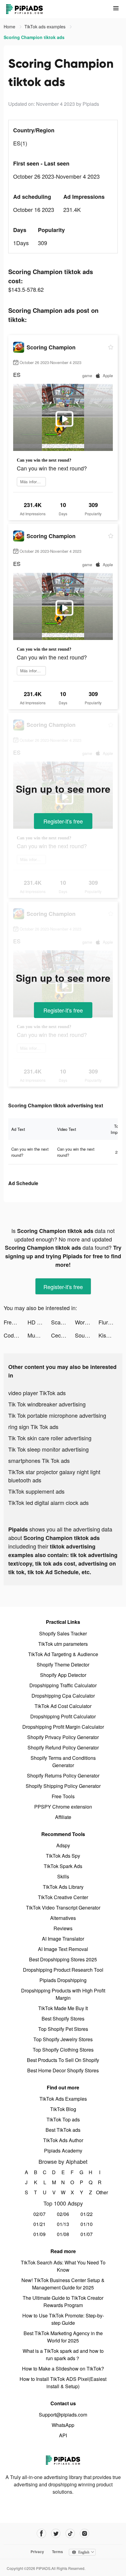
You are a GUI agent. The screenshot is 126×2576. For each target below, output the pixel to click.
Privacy (37, 2552)
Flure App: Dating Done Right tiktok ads (110, 1322)
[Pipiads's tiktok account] (70, 2533)
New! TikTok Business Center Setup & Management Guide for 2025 (63, 2284)
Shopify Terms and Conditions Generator (63, 1761)
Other (100, 2192)
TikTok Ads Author (63, 2140)
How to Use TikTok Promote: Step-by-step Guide (63, 2319)
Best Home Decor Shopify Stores (63, 2070)
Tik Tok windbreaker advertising (47, 1404)
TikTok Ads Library (63, 1887)
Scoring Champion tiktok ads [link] (34, 37)
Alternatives (63, 1918)
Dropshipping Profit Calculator (63, 1716)
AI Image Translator (63, 1939)
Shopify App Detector (63, 1675)
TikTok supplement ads (36, 1491)
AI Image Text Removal (63, 1949)
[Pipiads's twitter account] (56, 2533)
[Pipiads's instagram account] (85, 2533)
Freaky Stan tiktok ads (16, 1322)
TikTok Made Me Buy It (63, 2008)
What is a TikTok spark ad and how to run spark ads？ (63, 2354)
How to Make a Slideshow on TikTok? (63, 2369)
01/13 (63, 2224)
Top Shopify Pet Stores (63, 2029)
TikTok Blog (63, 2109)
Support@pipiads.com (63, 2415)
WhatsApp (63, 2425)
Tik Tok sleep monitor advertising (48, 1449)
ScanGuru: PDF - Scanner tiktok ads (63, 1322)
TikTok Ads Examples (63, 2099)
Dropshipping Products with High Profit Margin (63, 1994)
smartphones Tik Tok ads (39, 1460)
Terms (57, 2552)
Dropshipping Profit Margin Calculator (63, 1727)
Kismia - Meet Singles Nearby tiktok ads (110, 1335)
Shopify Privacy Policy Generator (63, 1737)
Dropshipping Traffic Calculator (63, 1685)
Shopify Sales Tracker (63, 1633)
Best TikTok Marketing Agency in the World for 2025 (63, 2337)
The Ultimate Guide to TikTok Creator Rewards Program (63, 2301)
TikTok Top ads (63, 2119)
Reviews (63, 1928)
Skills (63, 1876)
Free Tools (63, 1796)
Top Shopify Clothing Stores (63, 2050)
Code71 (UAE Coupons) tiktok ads (16, 1335)
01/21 (39, 2224)
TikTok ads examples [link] (46, 27)
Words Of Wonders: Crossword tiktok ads (87, 1322)
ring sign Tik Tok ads (33, 1427)
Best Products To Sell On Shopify (63, 2060)
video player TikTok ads (37, 1393)
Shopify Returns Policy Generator (63, 1776)
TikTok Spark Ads (63, 1866)
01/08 (63, 2234)
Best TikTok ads (63, 2130)
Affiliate (63, 1817)
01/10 (87, 2224)
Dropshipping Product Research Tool (63, 1970)
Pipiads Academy (63, 2151)
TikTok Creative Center (63, 1897)
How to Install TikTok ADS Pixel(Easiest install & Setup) (63, 2383)
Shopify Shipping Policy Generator (63, 1786)
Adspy (63, 1845)
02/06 (63, 2214)
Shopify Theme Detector (63, 1665)
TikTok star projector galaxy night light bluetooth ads (54, 1476)
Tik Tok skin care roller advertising (50, 1438)
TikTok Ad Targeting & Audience (63, 1654)
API (63, 2435)
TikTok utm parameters (63, 1644)
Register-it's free (63, 821)
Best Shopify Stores (63, 2019)
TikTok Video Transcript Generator (63, 1908)
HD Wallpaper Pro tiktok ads (39, 1322)
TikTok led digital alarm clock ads (48, 1502)
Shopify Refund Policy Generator (63, 1747)
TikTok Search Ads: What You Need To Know (63, 2266)
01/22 (87, 2214)
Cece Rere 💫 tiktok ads (63, 1335)
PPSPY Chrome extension (63, 1807)
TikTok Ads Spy (63, 1856)
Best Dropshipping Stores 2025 (63, 1959)
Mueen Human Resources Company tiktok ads (39, 1335)
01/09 (39, 2234)
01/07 (87, 2234)
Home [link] (10, 27)
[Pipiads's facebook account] (41, 2533)
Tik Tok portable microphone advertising (57, 1415)
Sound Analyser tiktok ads (87, 1335)
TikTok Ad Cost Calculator (63, 1706)
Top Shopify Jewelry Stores (63, 2039)
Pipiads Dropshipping (63, 1980)
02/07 (39, 2214)
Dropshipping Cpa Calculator (63, 1696)
